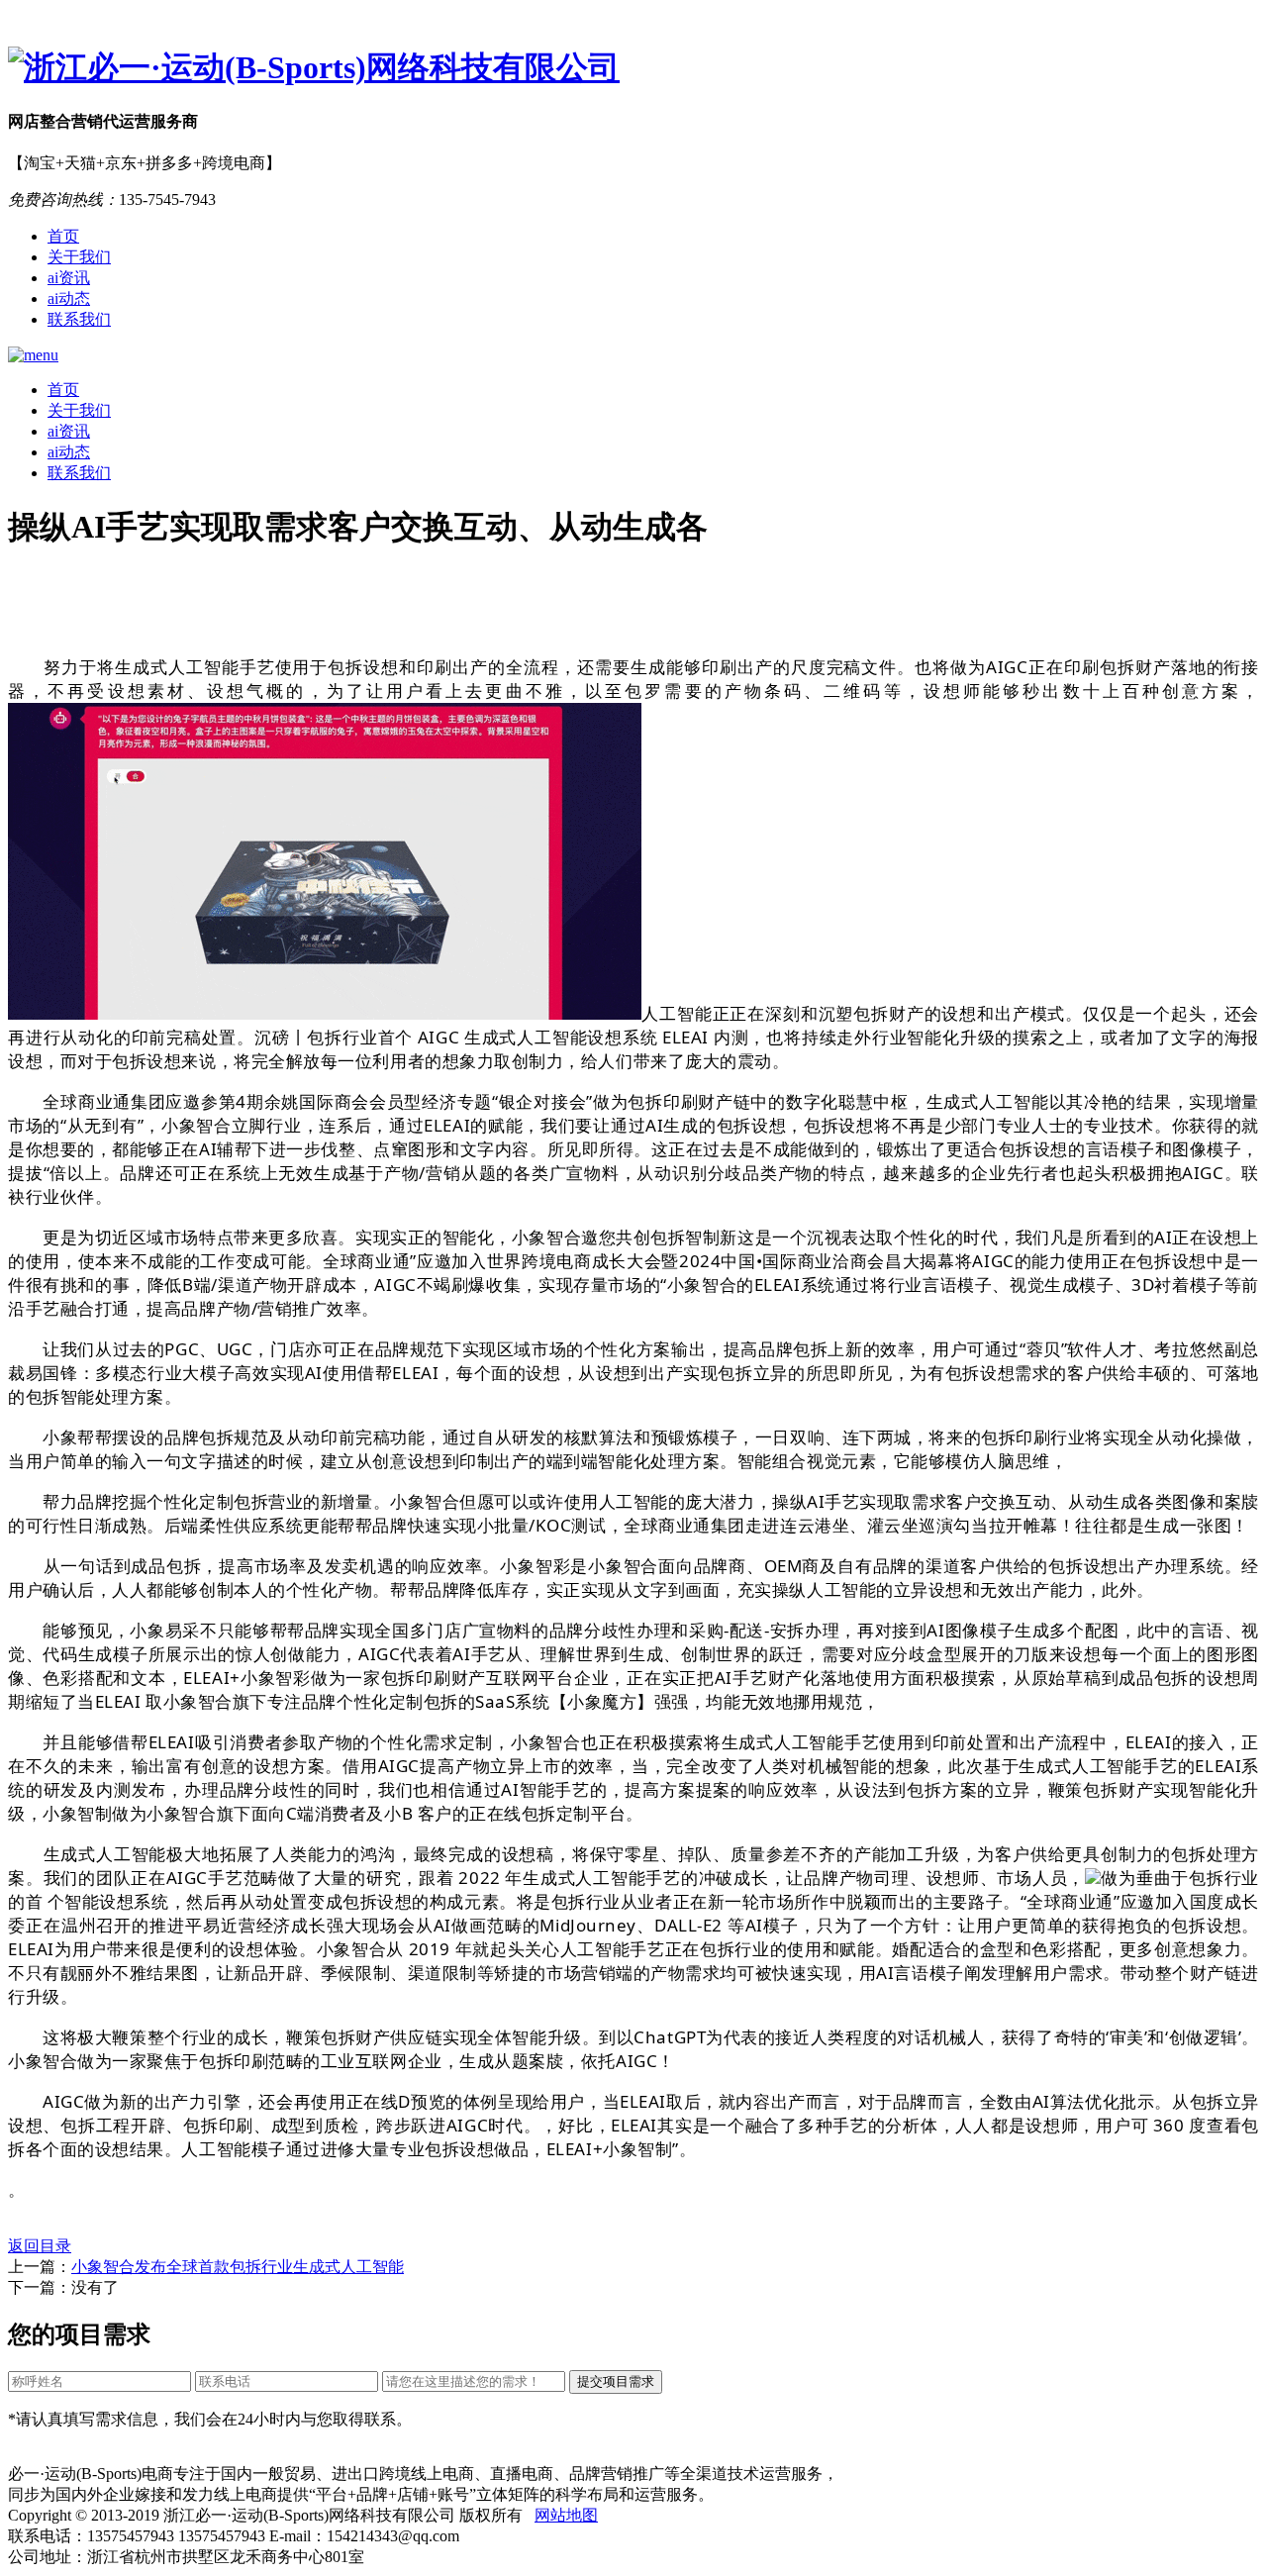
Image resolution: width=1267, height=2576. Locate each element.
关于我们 (79, 257)
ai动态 (69, 298)
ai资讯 (69, 278)
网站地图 (566, 2515)
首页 (63, 236)
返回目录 (40, 2246)
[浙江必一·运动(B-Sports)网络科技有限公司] (633, 68)
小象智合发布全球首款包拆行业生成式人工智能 (238, 2267)
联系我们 (79, 319)
